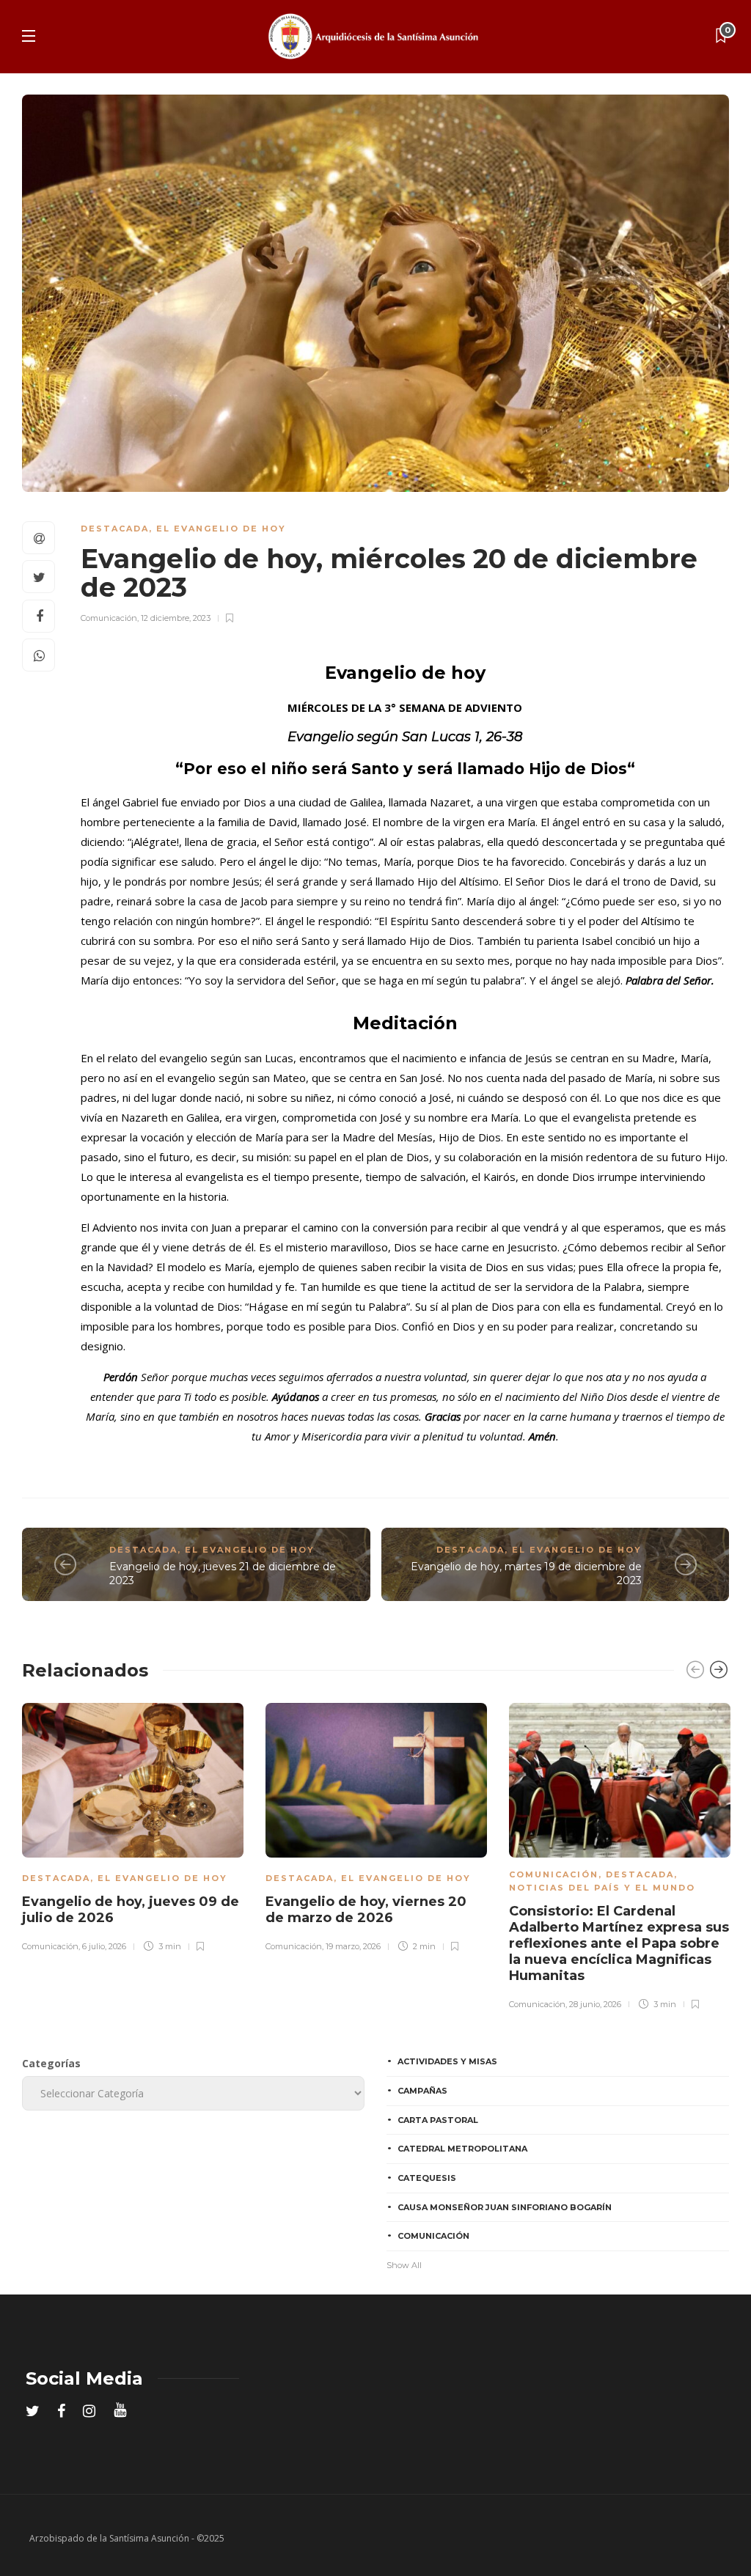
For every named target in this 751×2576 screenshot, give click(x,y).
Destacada (115, 529)
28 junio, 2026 (595, 2004)
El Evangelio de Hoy (221, 529)
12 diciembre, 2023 (176, 618)
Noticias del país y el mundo (602, 1888)
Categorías (51, 2063)
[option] (133, 1825)
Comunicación (109, 618)
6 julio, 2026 (104, 1946)
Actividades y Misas (447, 2061)
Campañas (422, 2091)
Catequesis (427, 2178)
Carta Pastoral (438, 2120)
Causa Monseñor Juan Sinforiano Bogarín (505, 2207)
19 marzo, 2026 (353, 1946)
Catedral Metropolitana (462, 2149)
